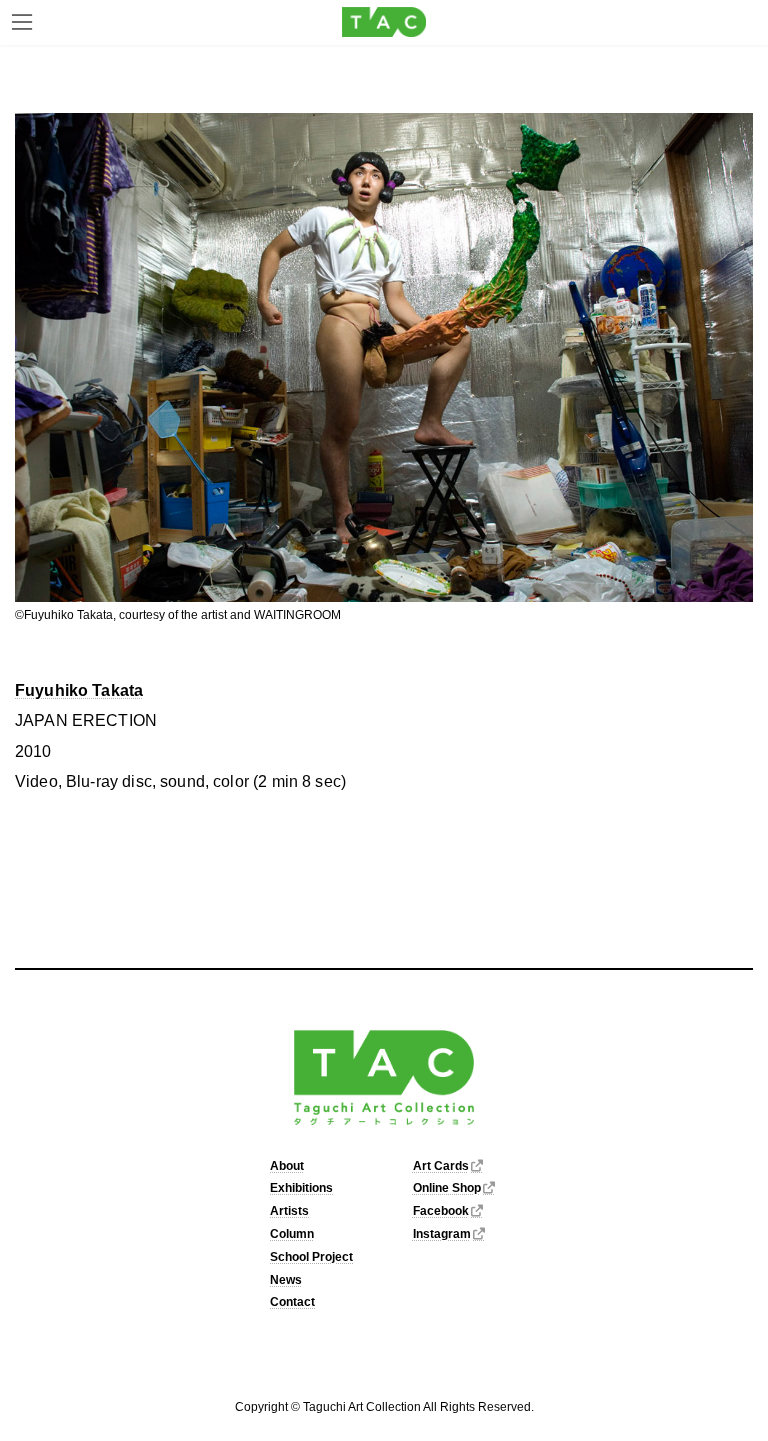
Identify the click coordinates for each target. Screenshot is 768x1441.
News (286, 1280)
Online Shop (447, 1189)
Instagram (442, 1234)
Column (292, 1234)
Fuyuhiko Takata (79, 690)
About (287, 1166)
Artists (289, 1212)
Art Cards (441, 1166)
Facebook (441, 1212)
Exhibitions (301, 1189)
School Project (311, 1257)
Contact (292, 1303)
